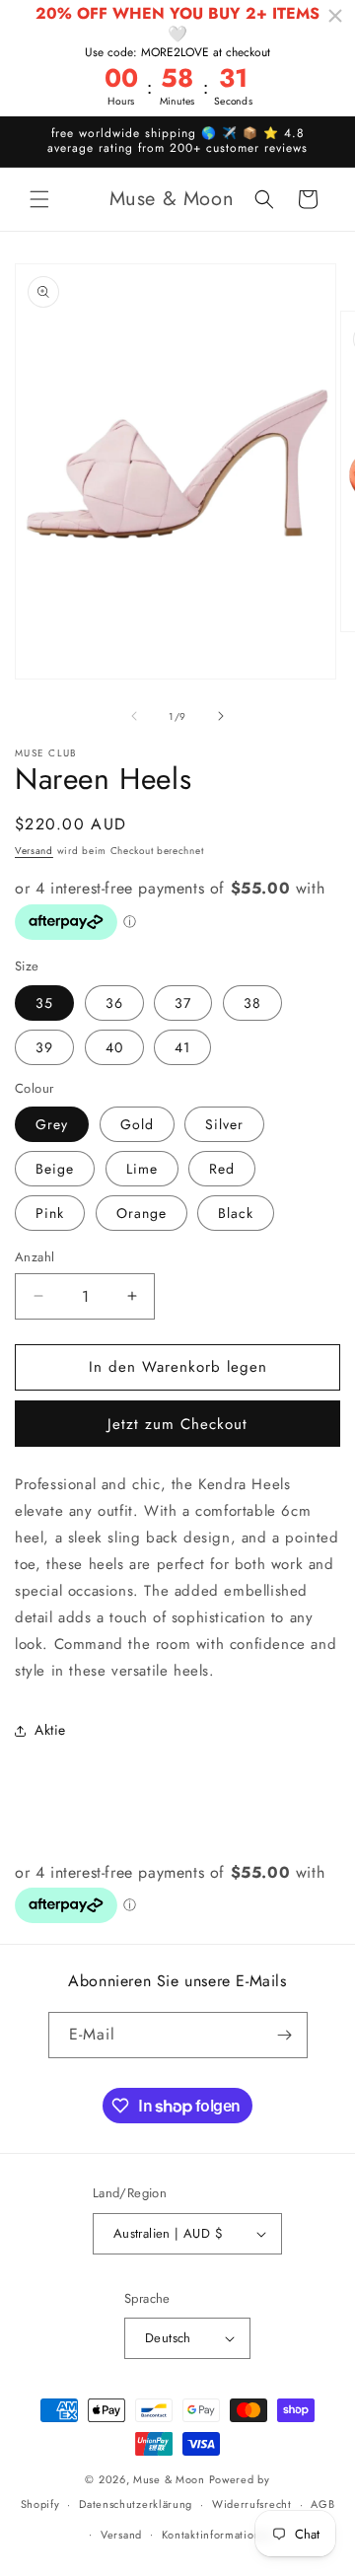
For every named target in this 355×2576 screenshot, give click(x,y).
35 (44, 1003)
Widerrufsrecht (252, 2504)
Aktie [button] (50, 1730)
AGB (322, 2504)
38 (252, 1003)
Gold (137, 1124)
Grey (52, 1124)
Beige (55, 1169)
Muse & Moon (169, 2479)
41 (182, 1047)
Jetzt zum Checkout (177, 1424)
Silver (224, 1124)
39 (44, 1047)
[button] (39, 199)
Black (236, 1213)
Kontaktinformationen (218, 2535)
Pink (50, 1213)
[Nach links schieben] (134, 716)
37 (183, 1003)
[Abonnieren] (285, 2035)
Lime (142, 1169)
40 (114, 1047)
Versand (34, 851)
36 (114, 1003)
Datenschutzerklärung (136, 2504)
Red (222, 1169)
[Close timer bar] (335, 16)
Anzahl (35, 1257)
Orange (142, 1213)
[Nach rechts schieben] (221, 716)
